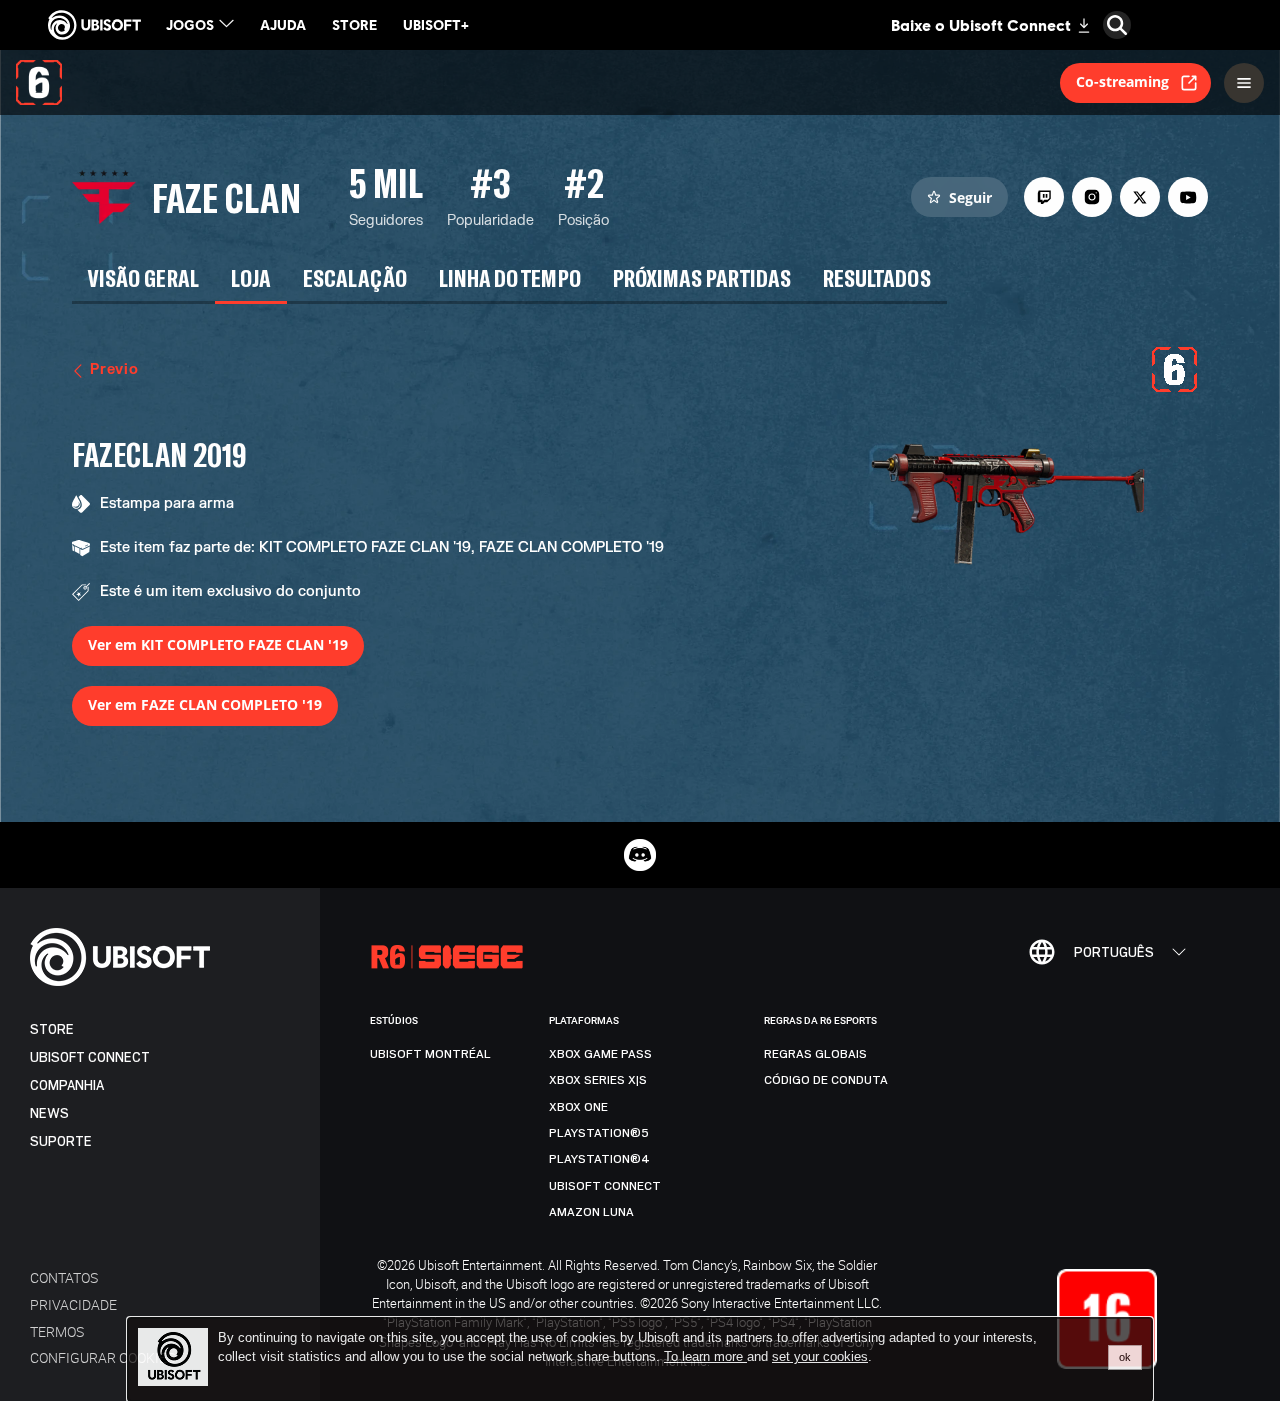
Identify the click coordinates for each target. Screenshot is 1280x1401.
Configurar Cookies (102, 1357)
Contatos (64, 1277)
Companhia (67, 1085)
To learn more (705, 1356)
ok (1125, 1357)
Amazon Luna (591, 1212)
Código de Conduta (826, 1080)
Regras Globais (815, 1054)
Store (52, 1029)
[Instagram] (1092, 197)
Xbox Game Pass (600, 1054)
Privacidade (73, 1304)
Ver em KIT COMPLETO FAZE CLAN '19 (218, 644)
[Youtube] (1188, 197)
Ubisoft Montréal (430, 1054)
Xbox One (578, 1107)
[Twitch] (1044, 197)
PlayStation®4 (599, 1159)
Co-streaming (1122, 81)
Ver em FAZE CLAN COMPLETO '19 (205, 704)
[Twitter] (1140, 197)
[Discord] (640, 855)
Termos (57, 1331)
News (49, 1113)
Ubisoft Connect (90, 1057)
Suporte (61, 1141)
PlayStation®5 (599, 1133)
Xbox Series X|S (598, 1080)
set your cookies (820, 1357)
